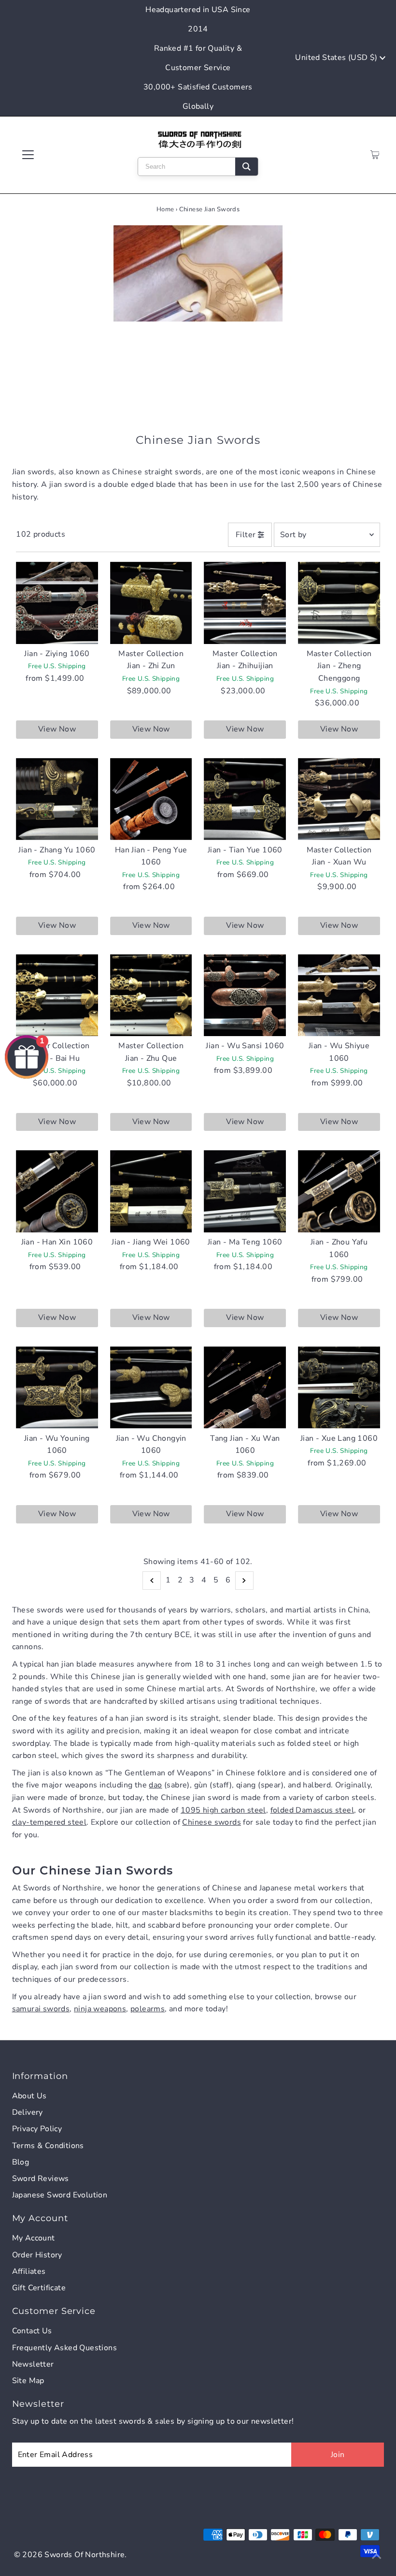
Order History (37, 2255)
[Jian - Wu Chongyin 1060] (151, 1388)
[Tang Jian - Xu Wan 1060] (245, 1388)
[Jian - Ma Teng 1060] (245, 1191)
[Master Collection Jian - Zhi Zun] (151, 603)
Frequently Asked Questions (64, 2348)
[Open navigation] (59, 155)
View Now (57, 729)
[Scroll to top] (377, 2557)
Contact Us (32, 2331)
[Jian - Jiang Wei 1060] (151, 1191)
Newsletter (33, 2364)
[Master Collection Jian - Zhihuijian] (245, 603)
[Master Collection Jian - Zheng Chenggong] (339, 603)
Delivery (28, 2112)
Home (165, 209)
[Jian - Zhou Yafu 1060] (339, 1191)
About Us (29, 2096)
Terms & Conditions (48, 2146)
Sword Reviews (41, 2179)
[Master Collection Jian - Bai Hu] (57, 995)
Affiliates (29, 2271)
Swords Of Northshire (85, 2555)
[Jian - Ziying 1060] (57, 603)
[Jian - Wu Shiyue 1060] (339, 995)
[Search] (247, 167)
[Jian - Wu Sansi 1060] (245, 995)
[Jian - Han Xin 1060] (57, 1191)
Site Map (28, 2381)
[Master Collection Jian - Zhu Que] (151, 995)
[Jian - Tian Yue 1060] (245, 799)
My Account (34, 2238)
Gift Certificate (39, 2288)
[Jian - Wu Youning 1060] (57, 1388)
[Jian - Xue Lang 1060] (339, 1388)
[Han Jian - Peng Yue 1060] (151, 799)
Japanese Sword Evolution (60, 2195)
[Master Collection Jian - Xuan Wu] (339, 799)
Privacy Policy (37, 2129)
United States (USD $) (337, 58)
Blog (21, 2162)
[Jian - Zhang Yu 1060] (57, 799)
